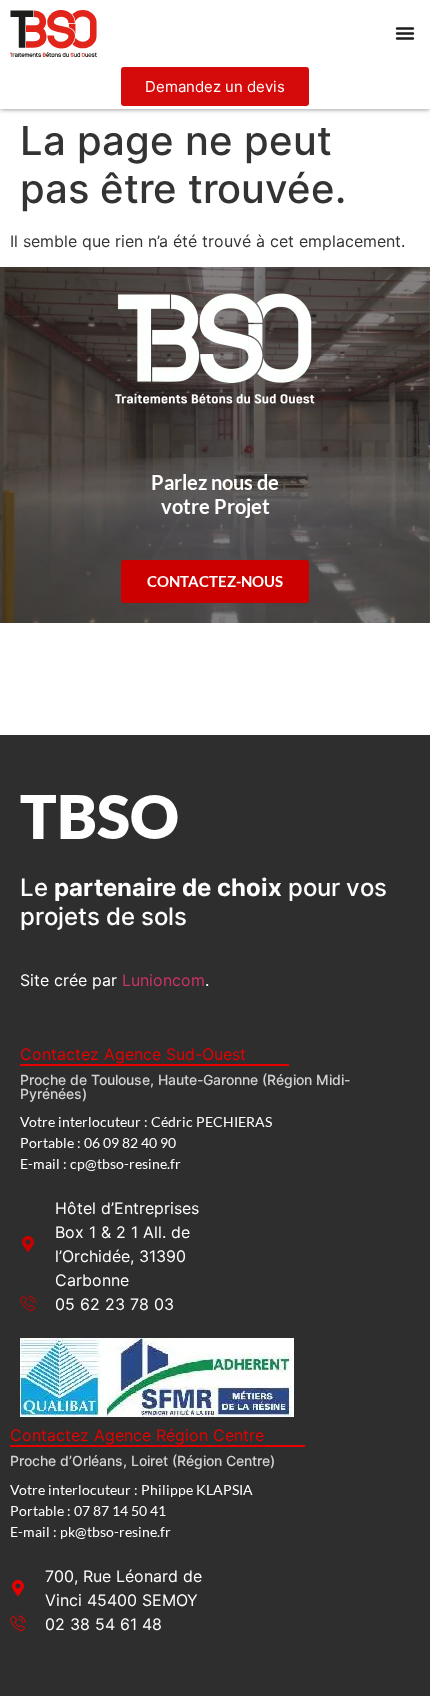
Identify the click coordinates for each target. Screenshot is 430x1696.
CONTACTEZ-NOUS (215, 581)
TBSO (99, 815)
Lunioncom (163, 980)
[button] (405, 33)
